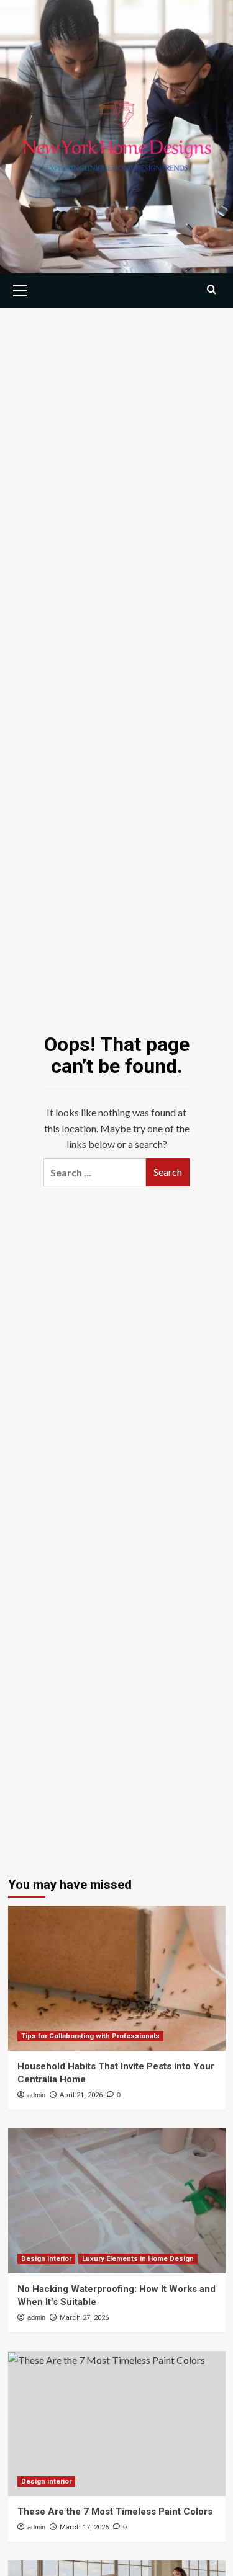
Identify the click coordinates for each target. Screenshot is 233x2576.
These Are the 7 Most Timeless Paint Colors (115, 2512)
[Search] (212, 289)
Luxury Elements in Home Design (138, 2259)
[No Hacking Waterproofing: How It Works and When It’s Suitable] (117, 2201)
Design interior (46, 2259)
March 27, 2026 (84, 2318)
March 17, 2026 (84, 2527)
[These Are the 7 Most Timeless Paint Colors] (117, 2423)
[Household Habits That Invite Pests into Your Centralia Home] (117, 1978)
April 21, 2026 (81, 2095)
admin (36, 2095)
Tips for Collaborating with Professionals (90, 2036)
